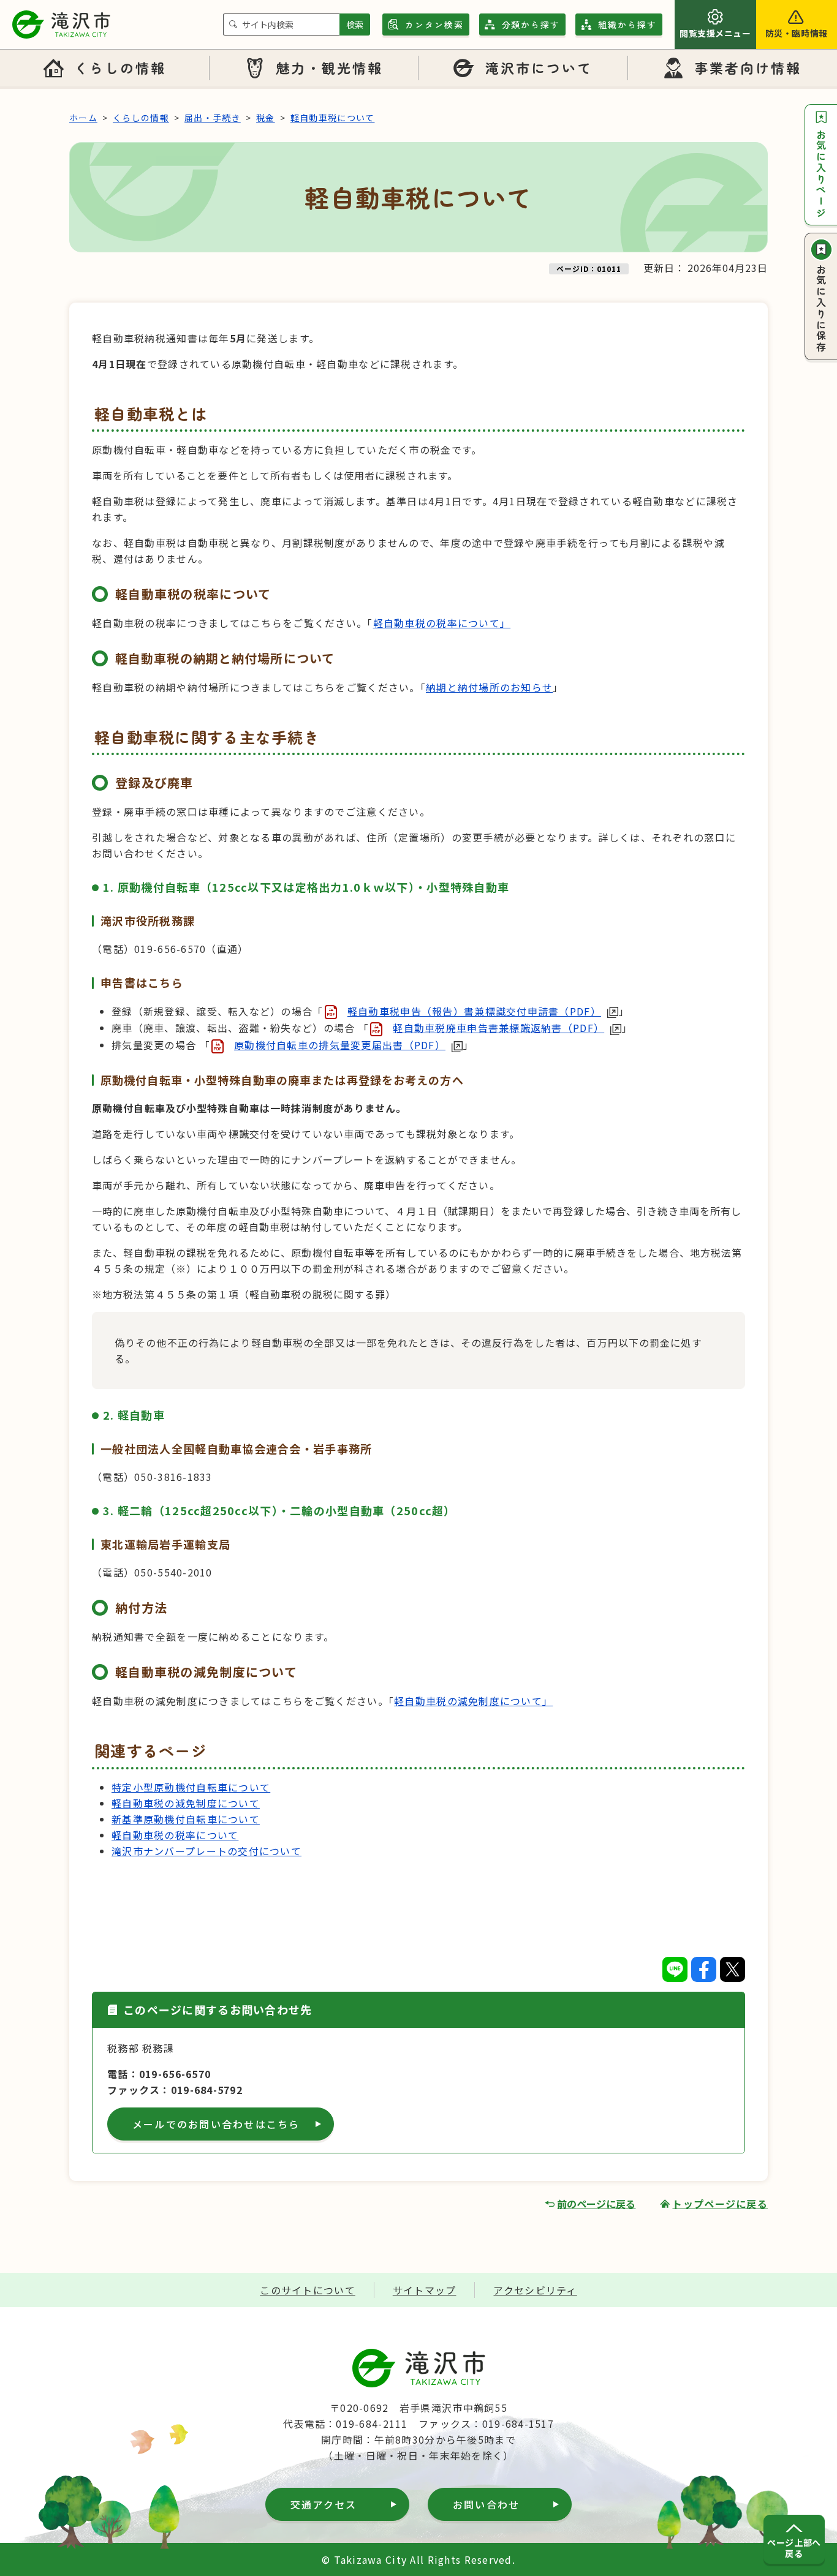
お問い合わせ (486, 2504)
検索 (355, 24)
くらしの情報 (120, 67)
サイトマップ (425, 2290)
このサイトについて (308, 2290)
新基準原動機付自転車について (186, 1819)
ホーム (83, 118)
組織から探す (627, 24)
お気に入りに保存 (821, 309)
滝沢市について (539, 67)
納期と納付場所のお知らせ (489, 687)
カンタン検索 (434, 24)
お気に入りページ (821, 174)
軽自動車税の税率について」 (442, 623)
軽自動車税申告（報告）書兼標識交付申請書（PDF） (474, 1011)
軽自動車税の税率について (175, 1835)
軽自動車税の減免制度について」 (473, 1701)
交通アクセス (324, 2504)
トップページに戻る (720, 2204)
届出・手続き (213, 118)
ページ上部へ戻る (794, 2548)
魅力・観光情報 (330, 67)
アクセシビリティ (535, 2290)
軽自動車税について (333, 118)
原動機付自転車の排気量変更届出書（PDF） (340, 1045)
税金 (266, 118)
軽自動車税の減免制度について (186, 1803)
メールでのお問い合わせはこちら (216, 2124)
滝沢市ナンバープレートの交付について (206, 1851)
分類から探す (531, 24)
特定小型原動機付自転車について (191, 1787)
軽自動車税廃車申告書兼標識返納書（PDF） (498, 1028)
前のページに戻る (596, 2204)
